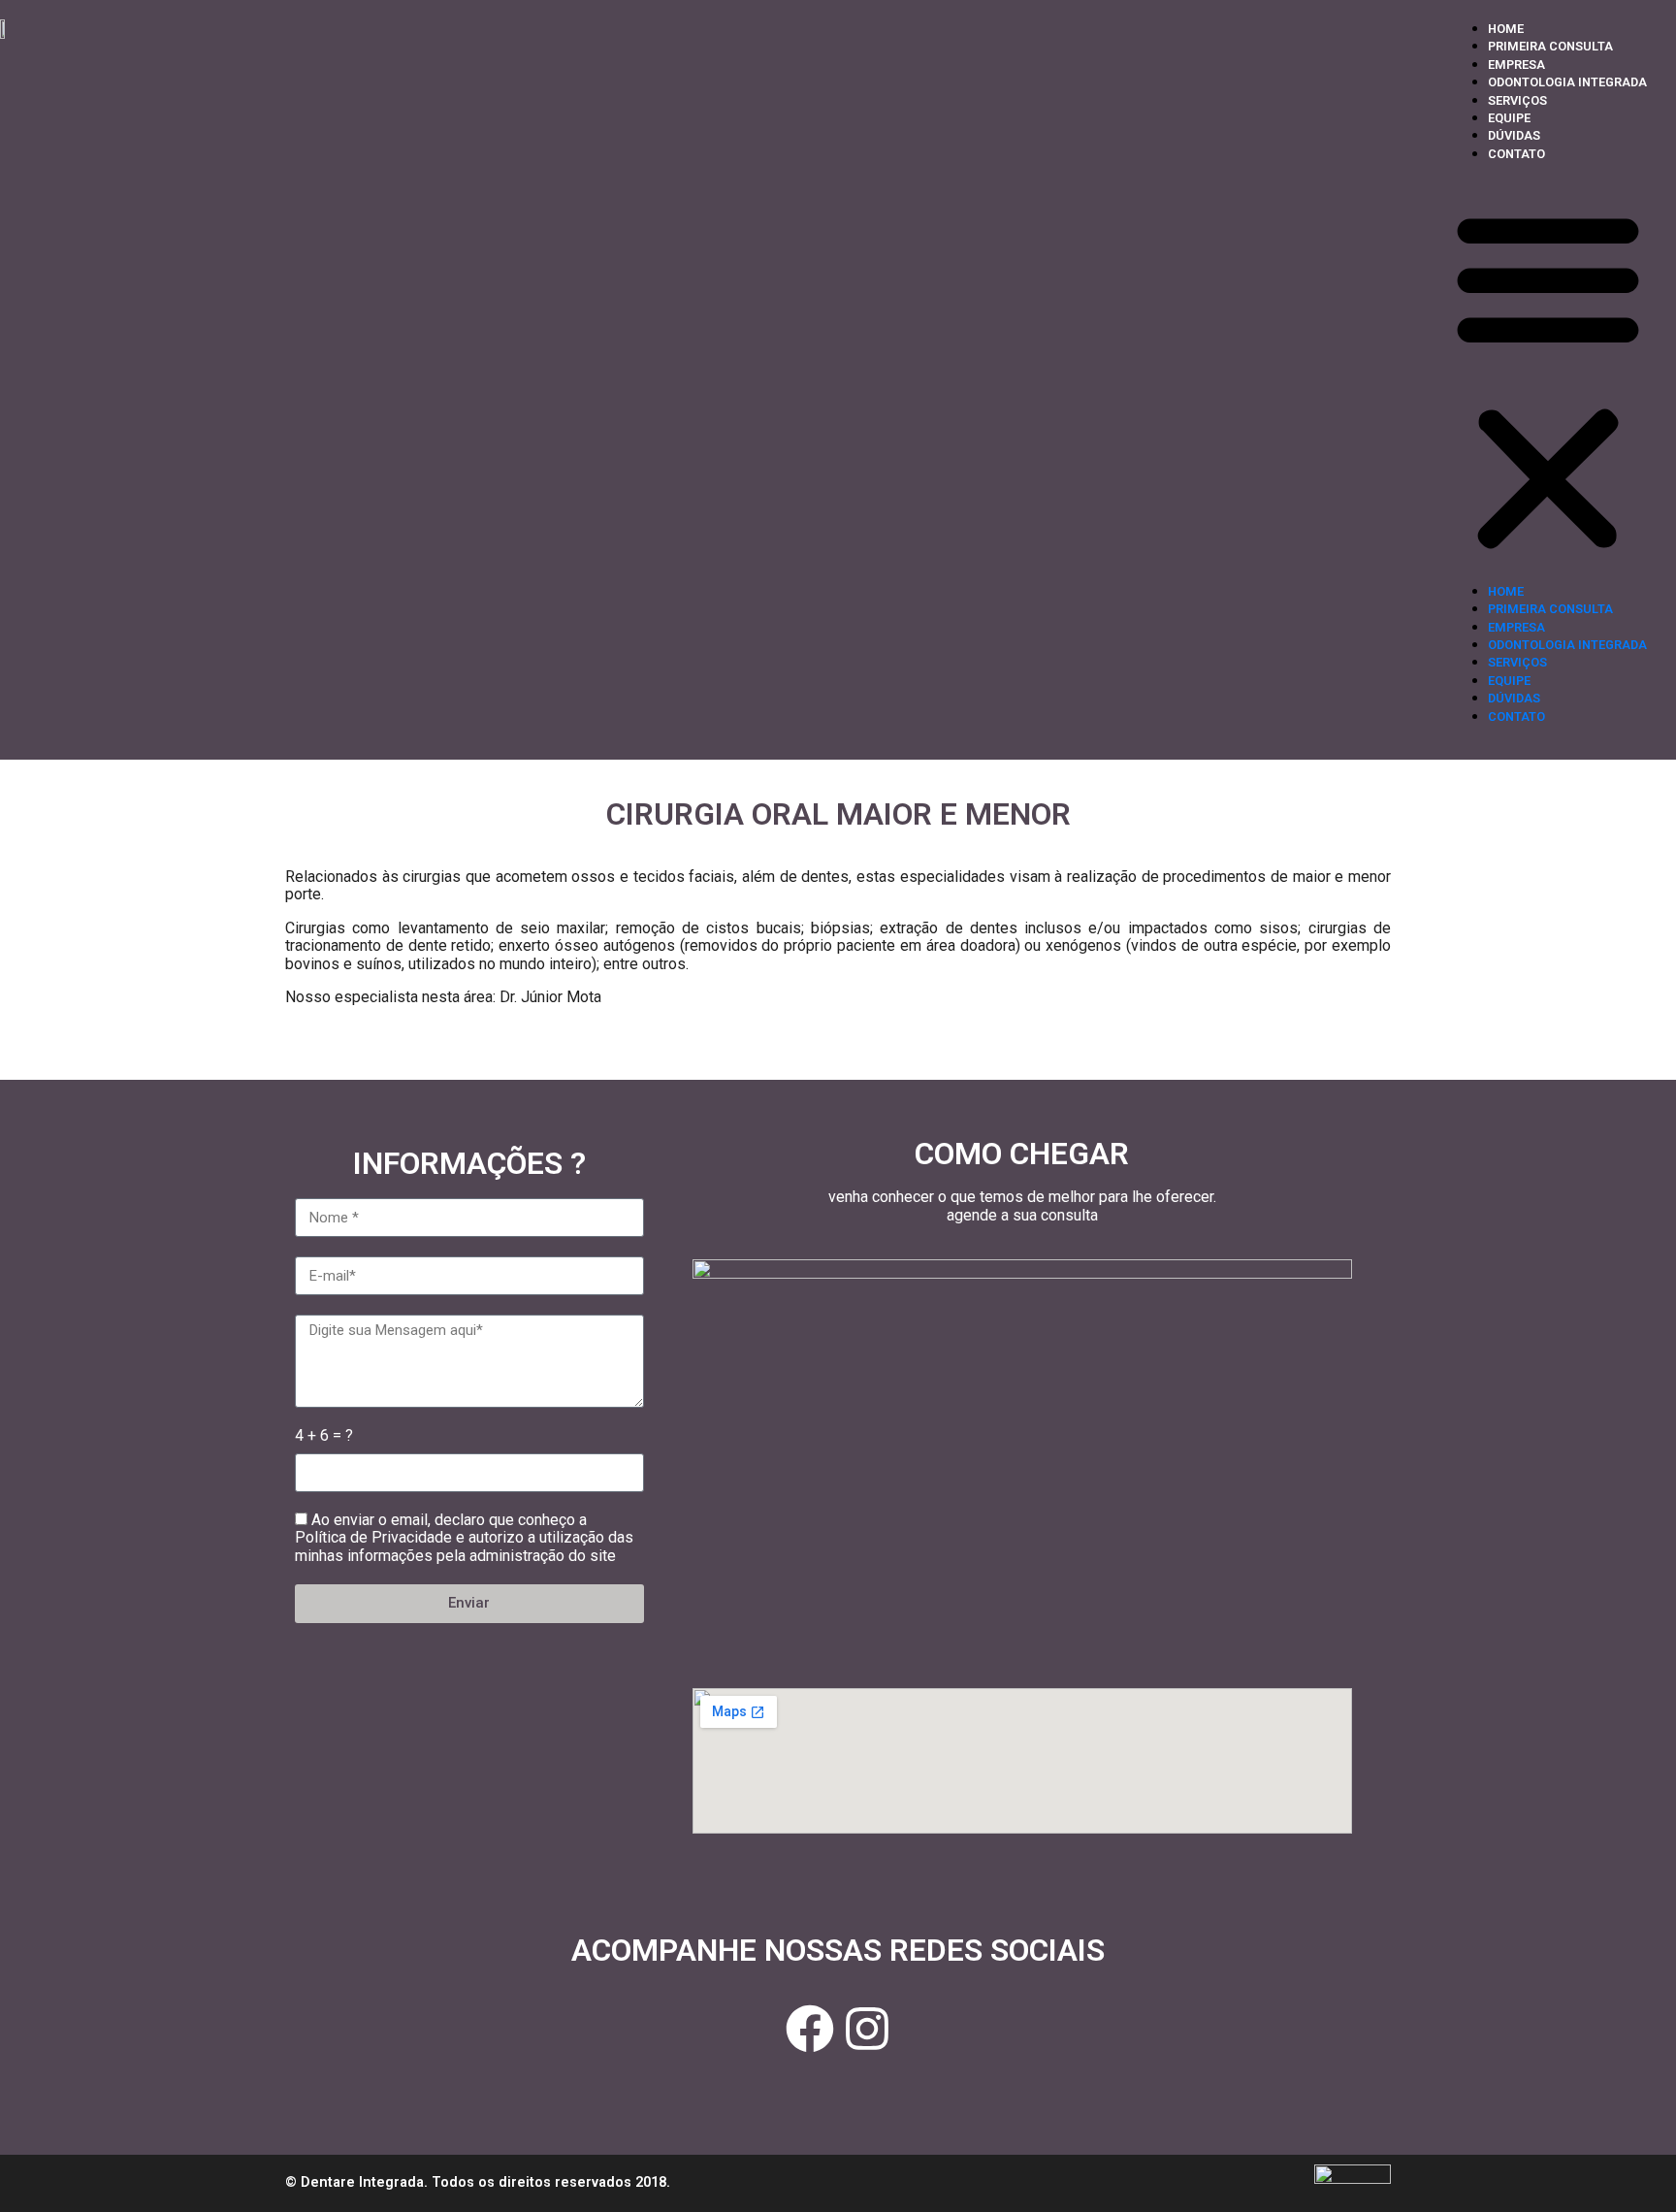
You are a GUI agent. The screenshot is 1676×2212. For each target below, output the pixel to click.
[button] (1548, 380)
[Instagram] (867, 2029)
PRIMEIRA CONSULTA (1550, 46)
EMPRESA (1516, 65)
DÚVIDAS (1514, 135)
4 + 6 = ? (324, 1436)
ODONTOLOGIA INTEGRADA (1567, 82)
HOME (1506, 29)
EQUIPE (1509, 118)
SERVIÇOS (1517, 100)
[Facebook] (810, 2029)
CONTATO (1516, 154)
